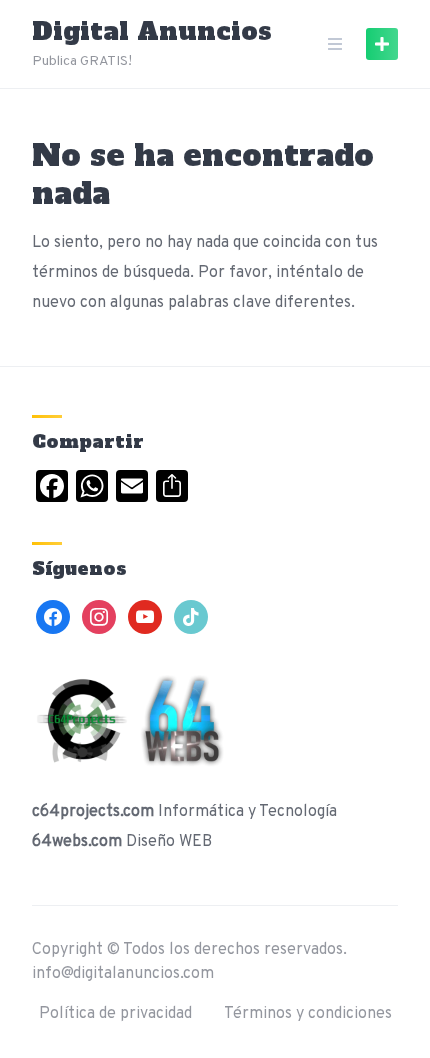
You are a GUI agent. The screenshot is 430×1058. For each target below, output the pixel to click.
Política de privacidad (115, 1014)
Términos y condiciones (308, 1014)
